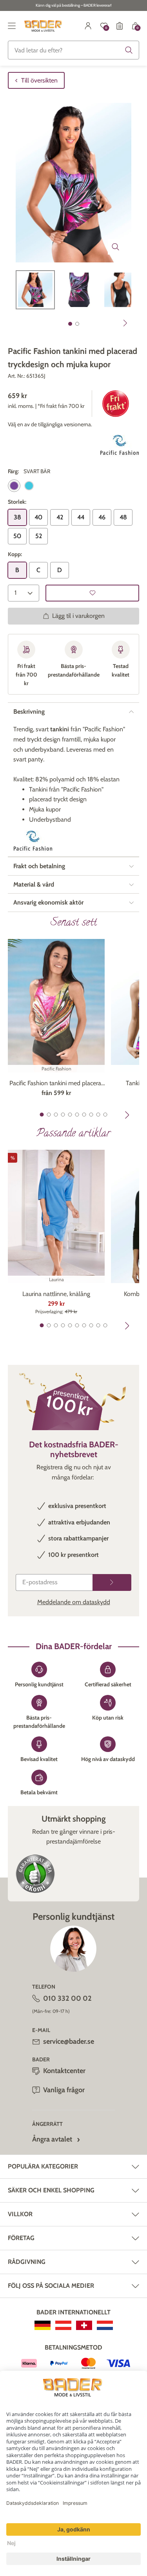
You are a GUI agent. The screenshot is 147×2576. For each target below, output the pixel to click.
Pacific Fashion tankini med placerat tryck (56, 1084)
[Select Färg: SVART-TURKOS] (29, 486)
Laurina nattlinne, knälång (56, 1294)
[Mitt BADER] (88, 26)
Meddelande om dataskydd (74, 1602)
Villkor (20, 2214)
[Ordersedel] (120, 26)
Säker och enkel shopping (51, 2190)
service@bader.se (69, 2041)
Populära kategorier (43, 2166)
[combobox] (73, 50)
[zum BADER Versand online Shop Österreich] (63, 2325)
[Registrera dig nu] (112, 1582)
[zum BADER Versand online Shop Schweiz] (84, 2325)
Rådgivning (27, 2262)
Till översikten (39, 80)
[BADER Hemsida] (44, 26)
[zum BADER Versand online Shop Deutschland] (43, 2325)
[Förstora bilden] (116, 247)
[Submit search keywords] (129, 50)
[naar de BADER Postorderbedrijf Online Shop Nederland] (105, 2325)
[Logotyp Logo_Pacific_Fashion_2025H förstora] (120, 446)
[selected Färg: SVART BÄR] (14, 486)
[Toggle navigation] (12, 26)
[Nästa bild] (125, 323)
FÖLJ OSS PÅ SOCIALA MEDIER (51, 2286)
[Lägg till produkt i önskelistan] (92, 593)
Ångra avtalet (52, 2139)
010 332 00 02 (67, 1998)
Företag (21, 2238)
